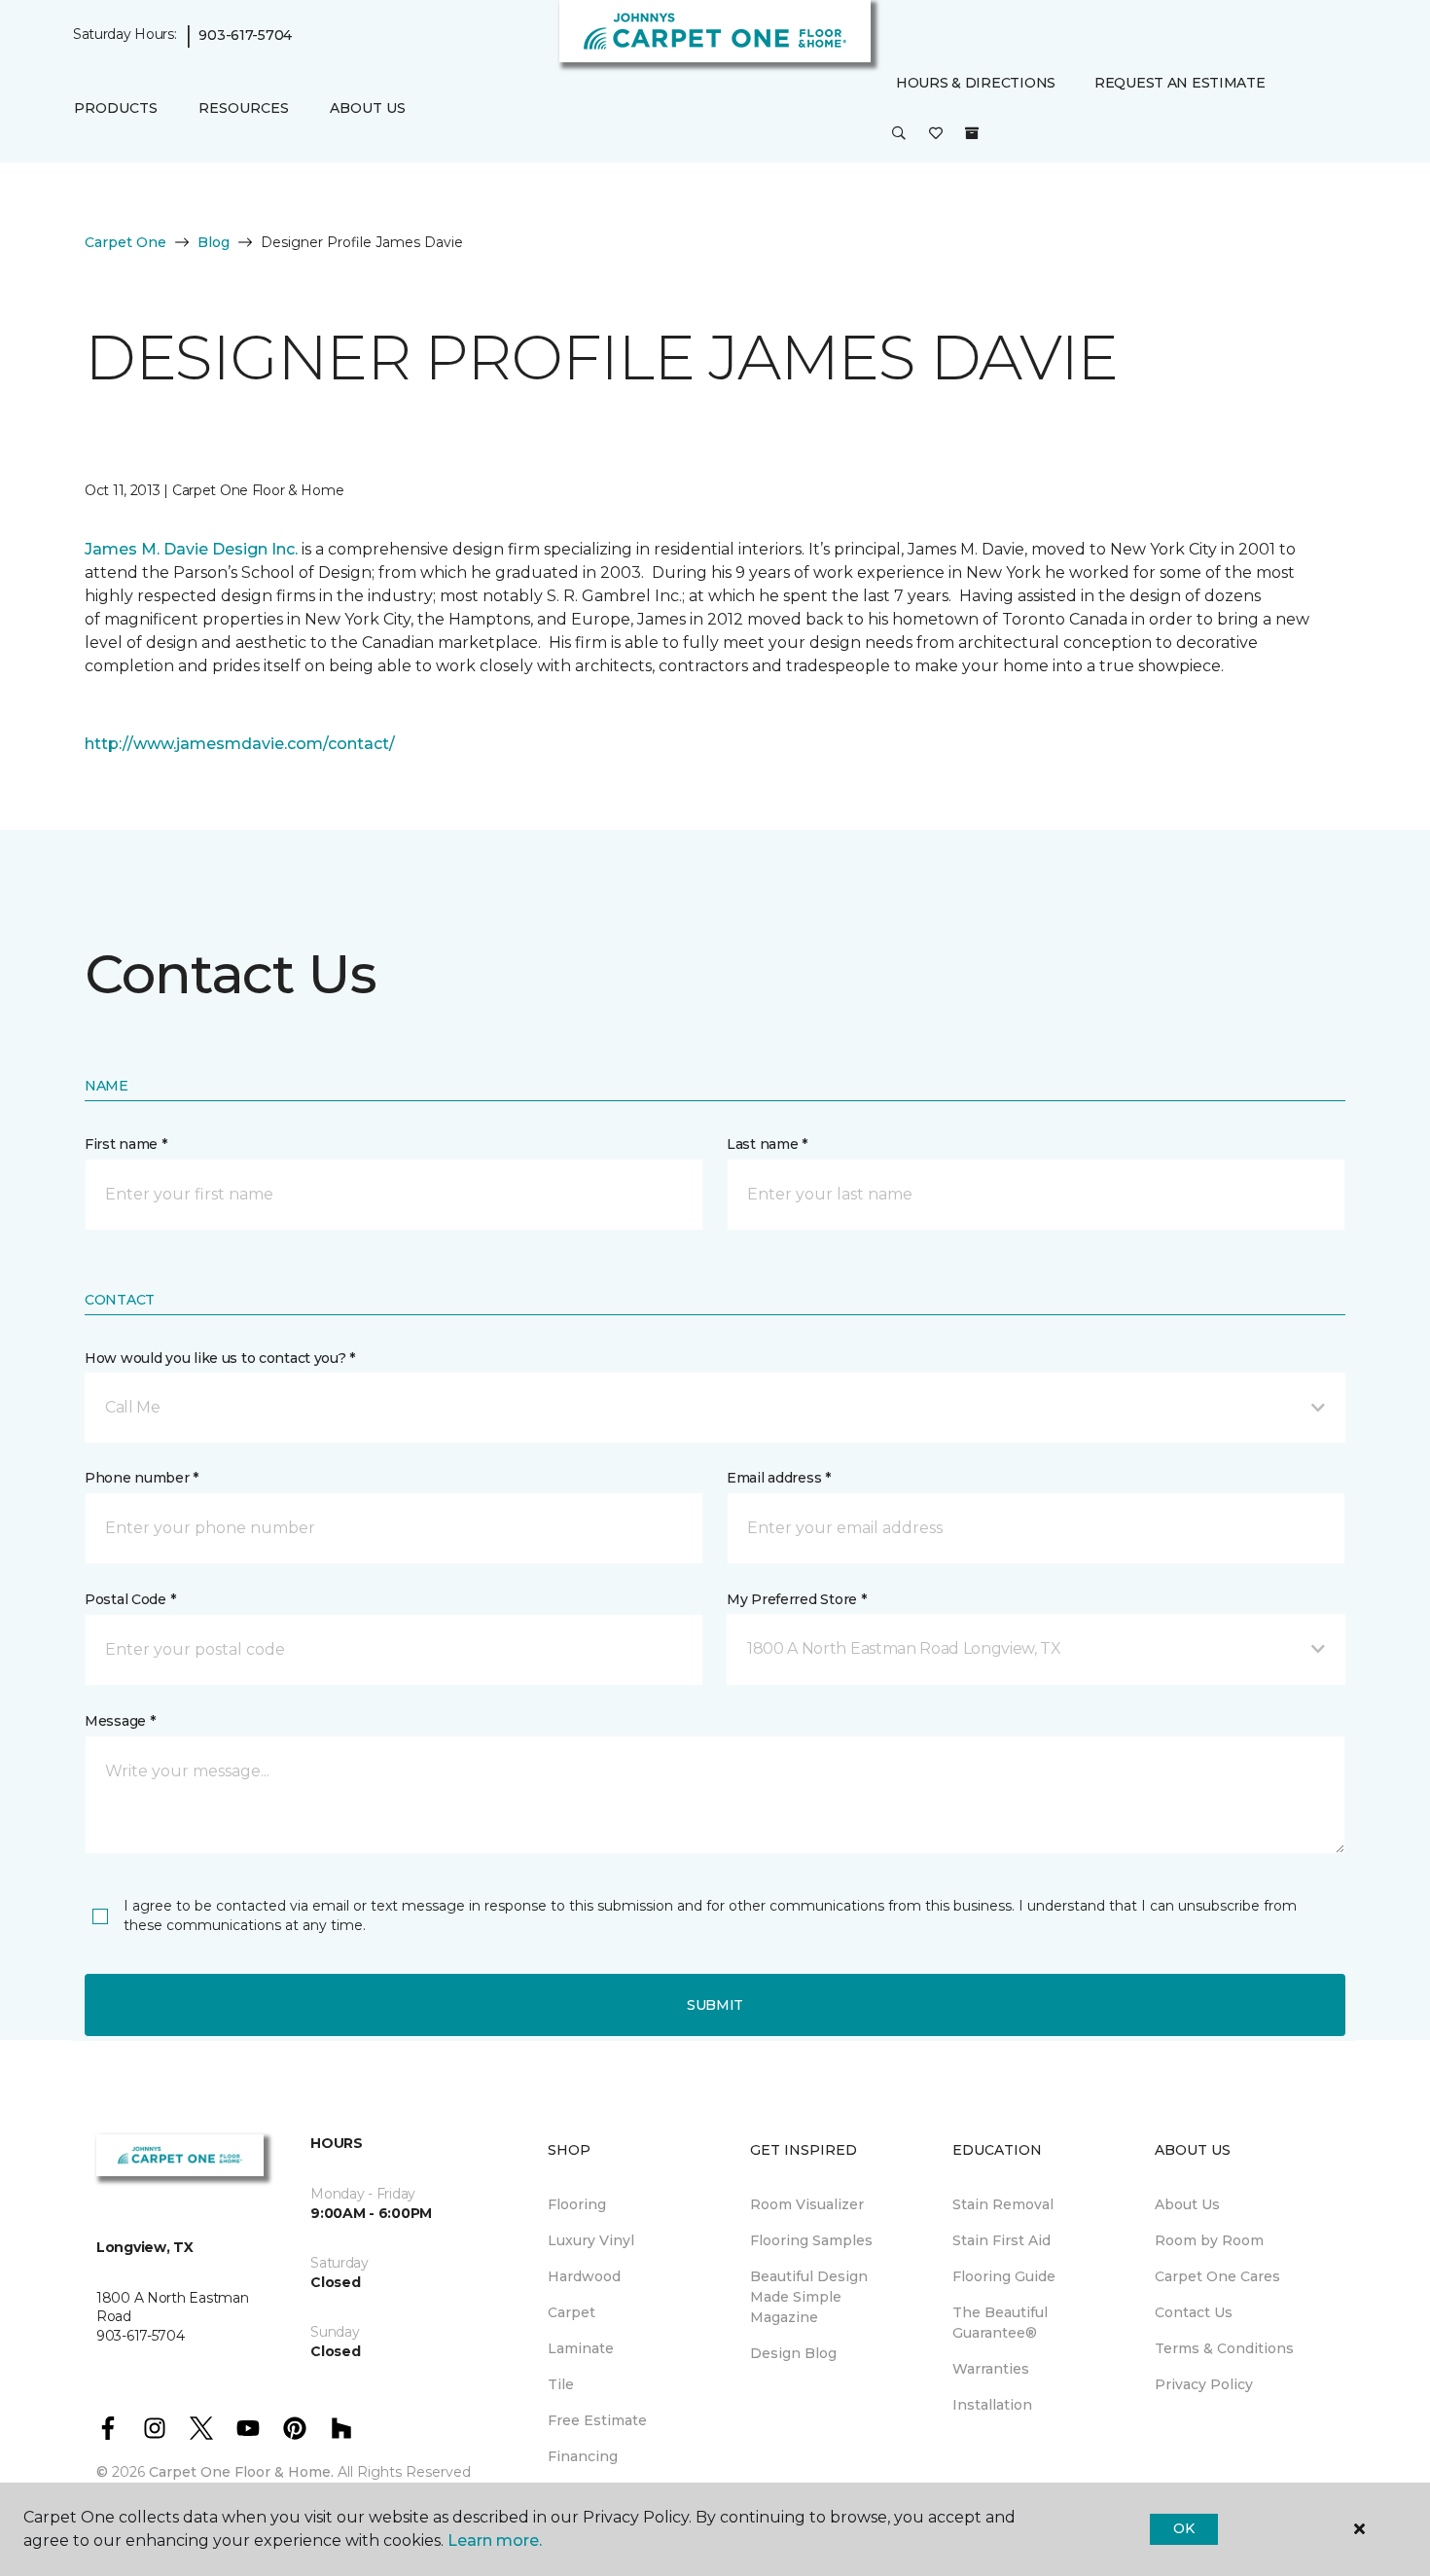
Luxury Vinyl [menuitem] (591, 2240)
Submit (715, 2005)
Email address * (779, 1478)
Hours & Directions (976, 83)
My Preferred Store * (796, 1599)
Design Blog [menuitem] (793, 2353)
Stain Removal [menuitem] (1003, 2204)
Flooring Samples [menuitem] (811, 2240)
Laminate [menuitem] (581, 2348)
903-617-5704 (245, 35)
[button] (899, 134)
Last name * (767, 1144)
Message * (120, 1721)
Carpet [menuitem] (572, 2312)
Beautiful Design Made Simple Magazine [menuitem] (809, 2297)
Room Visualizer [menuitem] (807, 2204)
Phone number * (142, 1478)
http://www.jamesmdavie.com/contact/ (240, 744)
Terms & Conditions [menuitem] (1224, 2348)
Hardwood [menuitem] (584, 2276)
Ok (1183, 2528)
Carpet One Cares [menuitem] (1217, 2276)
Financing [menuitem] (583, 2456)
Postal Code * (130, 1599)
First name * (126, 1144)
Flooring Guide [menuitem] (1004, 2276)
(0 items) (972, 133)
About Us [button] (368, 108)
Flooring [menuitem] (577, 2204)
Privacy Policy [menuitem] (1204, 2384)
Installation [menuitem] (992, 2405)
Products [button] (116, 108)
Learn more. (495, 2540)
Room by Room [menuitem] (1209, 2240)
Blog (214, 242)
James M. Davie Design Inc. (191, 549)
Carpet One (125, 242)
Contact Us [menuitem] (1194, 2312)
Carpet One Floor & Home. (241, 2472)
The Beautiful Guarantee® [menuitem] (1000, 2323)
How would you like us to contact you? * (220, 1358)
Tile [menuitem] (561, 2384)
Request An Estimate (1180, 83)
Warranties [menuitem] (991, 2369)
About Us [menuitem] (1187, 2204)
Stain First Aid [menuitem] (1001, 2240)
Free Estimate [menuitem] (597, 2420)
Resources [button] (244, 108)
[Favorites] (936, 134)
